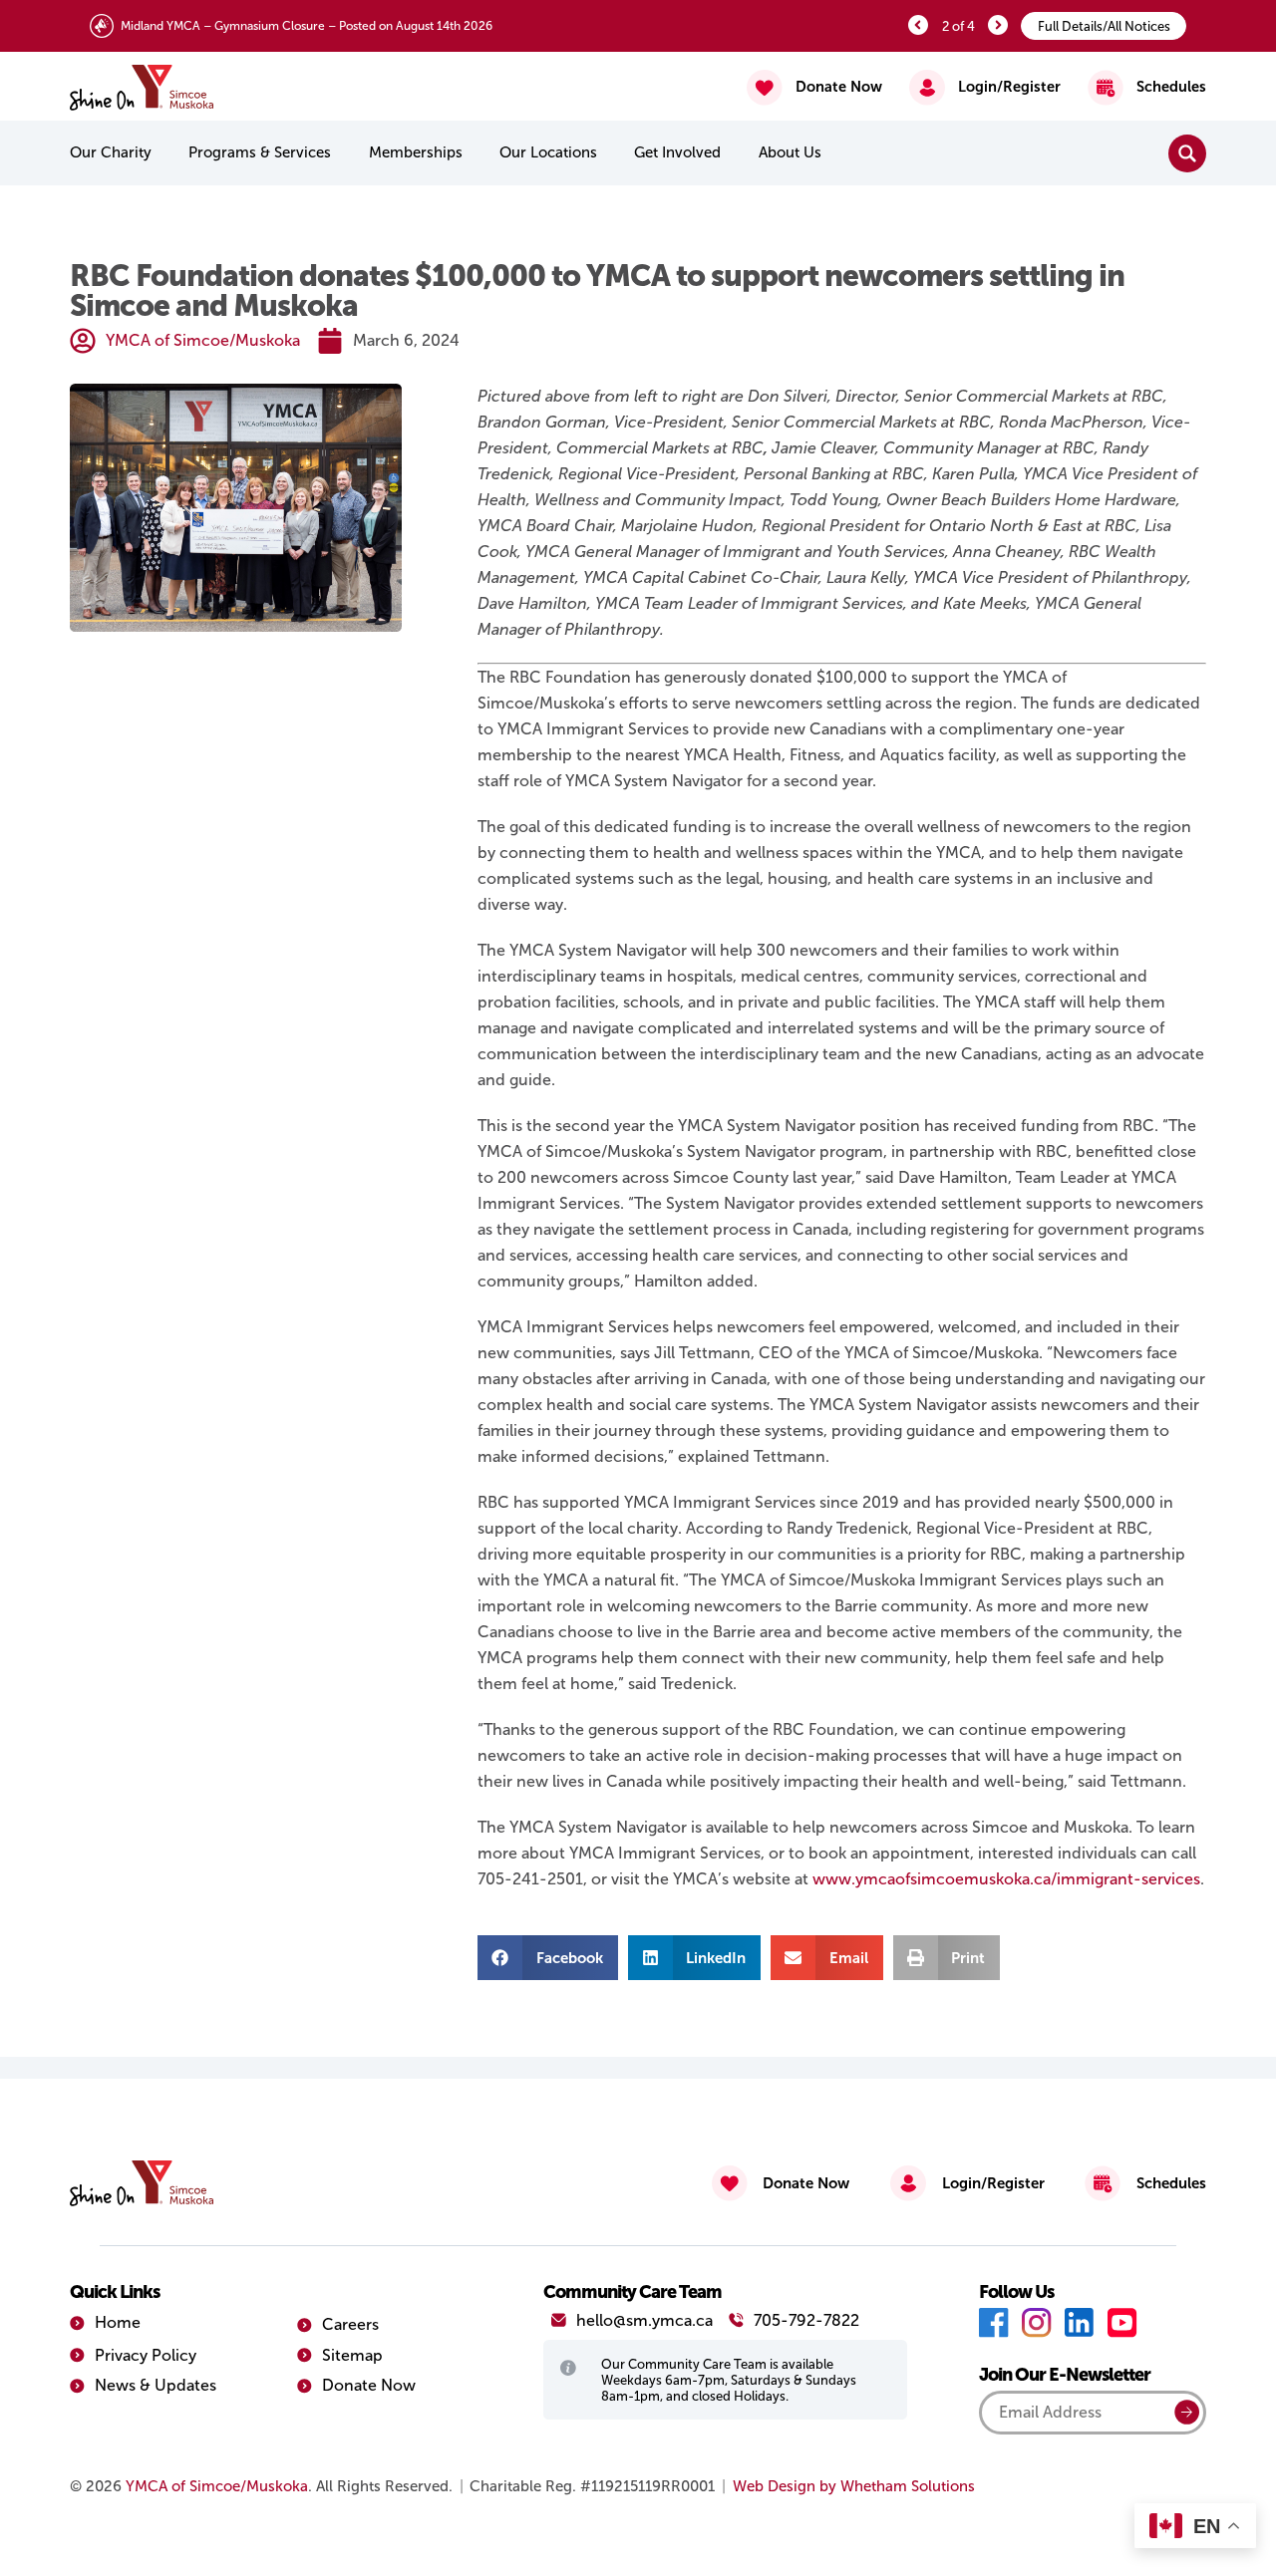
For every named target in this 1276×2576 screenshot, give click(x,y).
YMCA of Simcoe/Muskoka (217, 2486)
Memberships (416, 152)
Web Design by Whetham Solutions (854, 2486)
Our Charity (111, 152)
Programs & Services (260, 152)
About (790, 152)
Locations (548, 152)
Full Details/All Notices (1104, 26)
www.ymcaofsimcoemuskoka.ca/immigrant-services (1006, 1879)
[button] (548, 1958)
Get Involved (677, 152)
